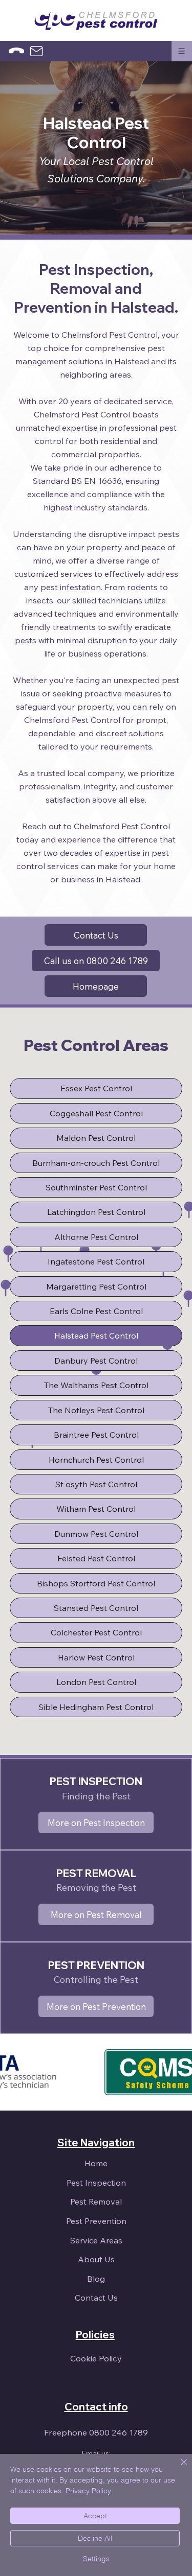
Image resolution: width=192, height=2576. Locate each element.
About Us (96, 2259)
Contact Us (96, 2298)
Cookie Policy (96, 2358)
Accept (95, 2516)
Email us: (96, 2453)
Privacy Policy (88, 2491)
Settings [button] (96, 2559)
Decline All (95, 2538)
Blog (96, 2279)
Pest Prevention (96, 2221)
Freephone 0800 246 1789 (96, 2432)
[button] (182, 51)
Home (96, 2163)
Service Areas (96, 2240)
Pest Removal (96, 2202)
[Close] (178, 2468)
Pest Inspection (96, 2183)
